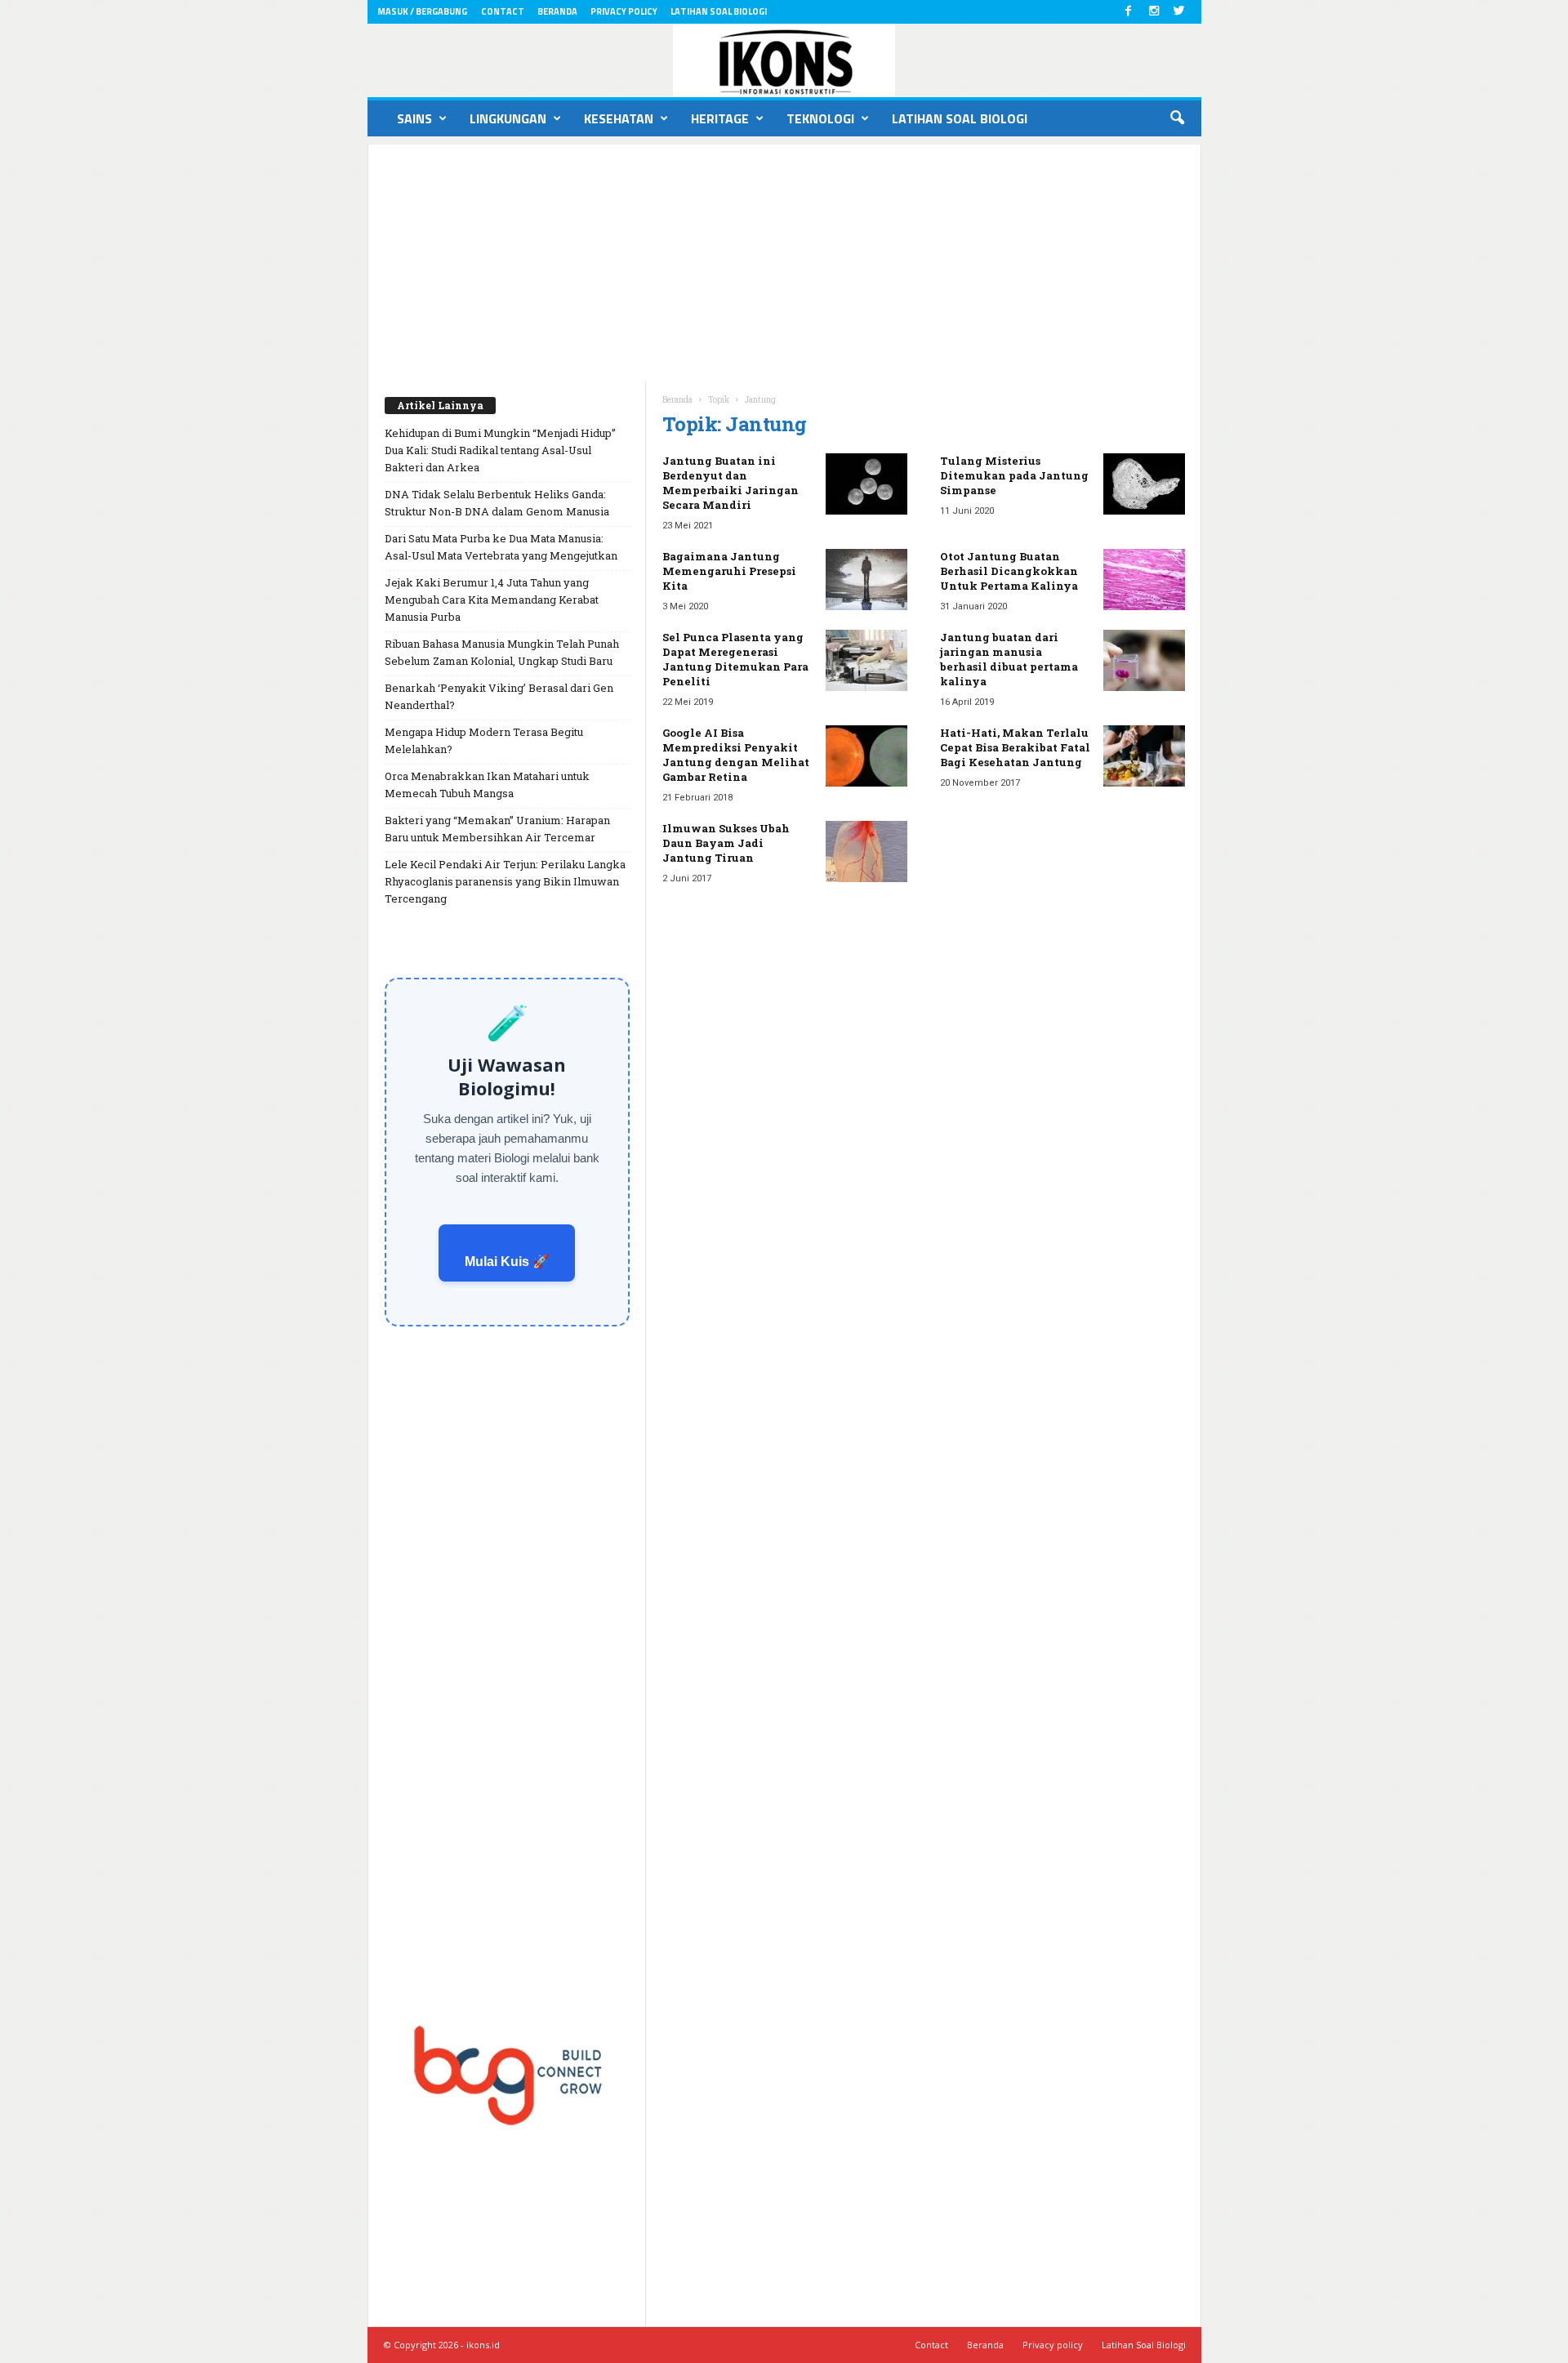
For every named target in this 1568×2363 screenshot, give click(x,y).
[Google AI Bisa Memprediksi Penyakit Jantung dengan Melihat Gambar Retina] (866, 756)
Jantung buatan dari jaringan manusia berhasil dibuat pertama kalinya (1009, 659)
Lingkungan (508, 118)
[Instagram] (1154, 12)
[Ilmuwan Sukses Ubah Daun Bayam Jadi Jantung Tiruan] (866, 852)
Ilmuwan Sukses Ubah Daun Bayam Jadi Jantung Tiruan (726, 843)
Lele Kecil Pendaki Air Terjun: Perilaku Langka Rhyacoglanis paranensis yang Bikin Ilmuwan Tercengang (505, 881)
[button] (1177, 118)
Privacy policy (624, 11)
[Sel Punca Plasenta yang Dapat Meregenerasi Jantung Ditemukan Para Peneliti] (866, 660)
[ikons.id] (784, 60)
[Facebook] (1129, 12)
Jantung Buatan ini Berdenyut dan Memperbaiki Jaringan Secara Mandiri (731, 483)
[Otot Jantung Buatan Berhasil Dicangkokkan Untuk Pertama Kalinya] (1144, 580)
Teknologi (820, 118)
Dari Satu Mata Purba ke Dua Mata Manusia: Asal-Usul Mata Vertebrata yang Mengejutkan (501, 547)
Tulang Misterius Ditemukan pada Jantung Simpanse (1014, 475)
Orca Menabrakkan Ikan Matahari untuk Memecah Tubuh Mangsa (487, 785)
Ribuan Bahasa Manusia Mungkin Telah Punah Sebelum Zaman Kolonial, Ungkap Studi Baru (502, 652)
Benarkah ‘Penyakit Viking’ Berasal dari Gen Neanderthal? (499, 696)
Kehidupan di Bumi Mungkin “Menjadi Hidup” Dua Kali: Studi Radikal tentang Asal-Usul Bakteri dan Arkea (500, 450)
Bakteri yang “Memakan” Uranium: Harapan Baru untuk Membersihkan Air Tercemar (497, 829)
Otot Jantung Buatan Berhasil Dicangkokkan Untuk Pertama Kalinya (1009, 571)
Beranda (557, 11)
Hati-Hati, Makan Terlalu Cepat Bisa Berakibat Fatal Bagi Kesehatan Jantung (1015, 747)
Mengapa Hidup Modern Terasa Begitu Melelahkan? (484, 740)
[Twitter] (1179, 12)
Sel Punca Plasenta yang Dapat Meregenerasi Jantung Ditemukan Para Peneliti (735, 659)
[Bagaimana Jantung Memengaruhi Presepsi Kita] (866, 580)
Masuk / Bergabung (422, 11)
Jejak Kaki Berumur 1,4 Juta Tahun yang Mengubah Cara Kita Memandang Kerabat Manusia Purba (492, 600)
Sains (414, 118)
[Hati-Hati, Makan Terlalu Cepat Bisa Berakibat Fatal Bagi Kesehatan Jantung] (1144, 756)
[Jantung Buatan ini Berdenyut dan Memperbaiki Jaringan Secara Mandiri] (866, 484)
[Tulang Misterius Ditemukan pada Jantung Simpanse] (1144, 484)
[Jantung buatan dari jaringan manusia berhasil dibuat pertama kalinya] (1144, 660)
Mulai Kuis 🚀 (507, 1262)
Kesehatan (619, 118)
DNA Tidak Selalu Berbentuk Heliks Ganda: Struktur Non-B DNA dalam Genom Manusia (497, 503)
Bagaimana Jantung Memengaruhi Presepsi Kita (729, 571)
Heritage (720, 118)
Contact (503, 11)
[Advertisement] (784, 259)
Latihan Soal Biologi (719, 11)
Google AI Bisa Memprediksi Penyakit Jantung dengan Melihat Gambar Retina (736, 755)
